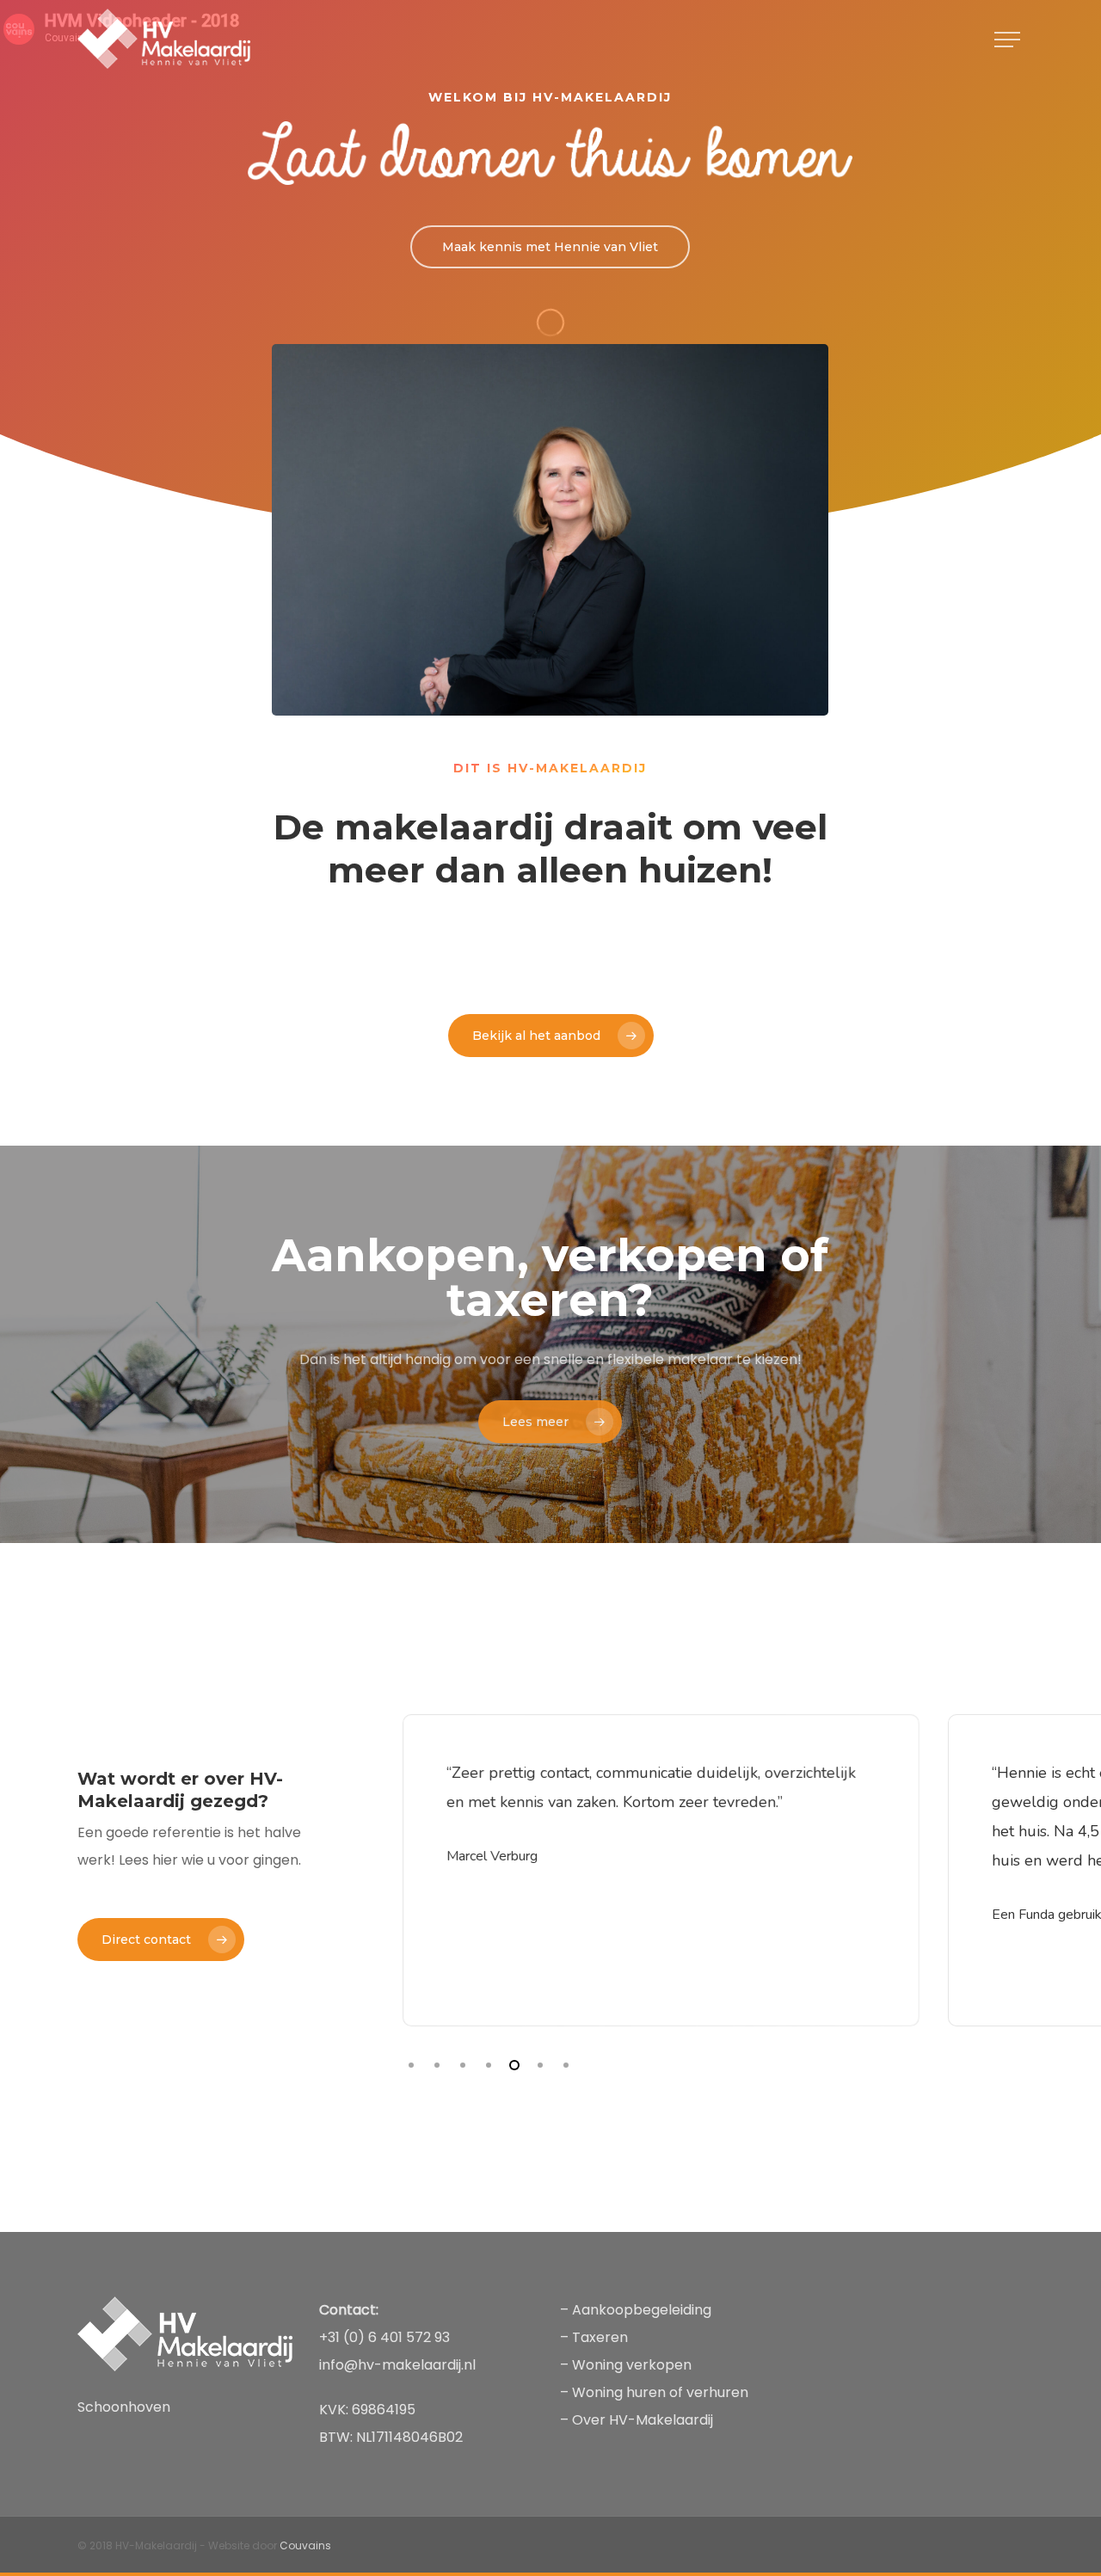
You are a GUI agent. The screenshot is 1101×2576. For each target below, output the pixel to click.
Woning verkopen (634, 2365)
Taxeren (600, 2337)
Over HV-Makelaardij (643, 2420)
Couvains (305, 2545)
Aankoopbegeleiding (642, 2310)
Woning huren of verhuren (660, 2392)
